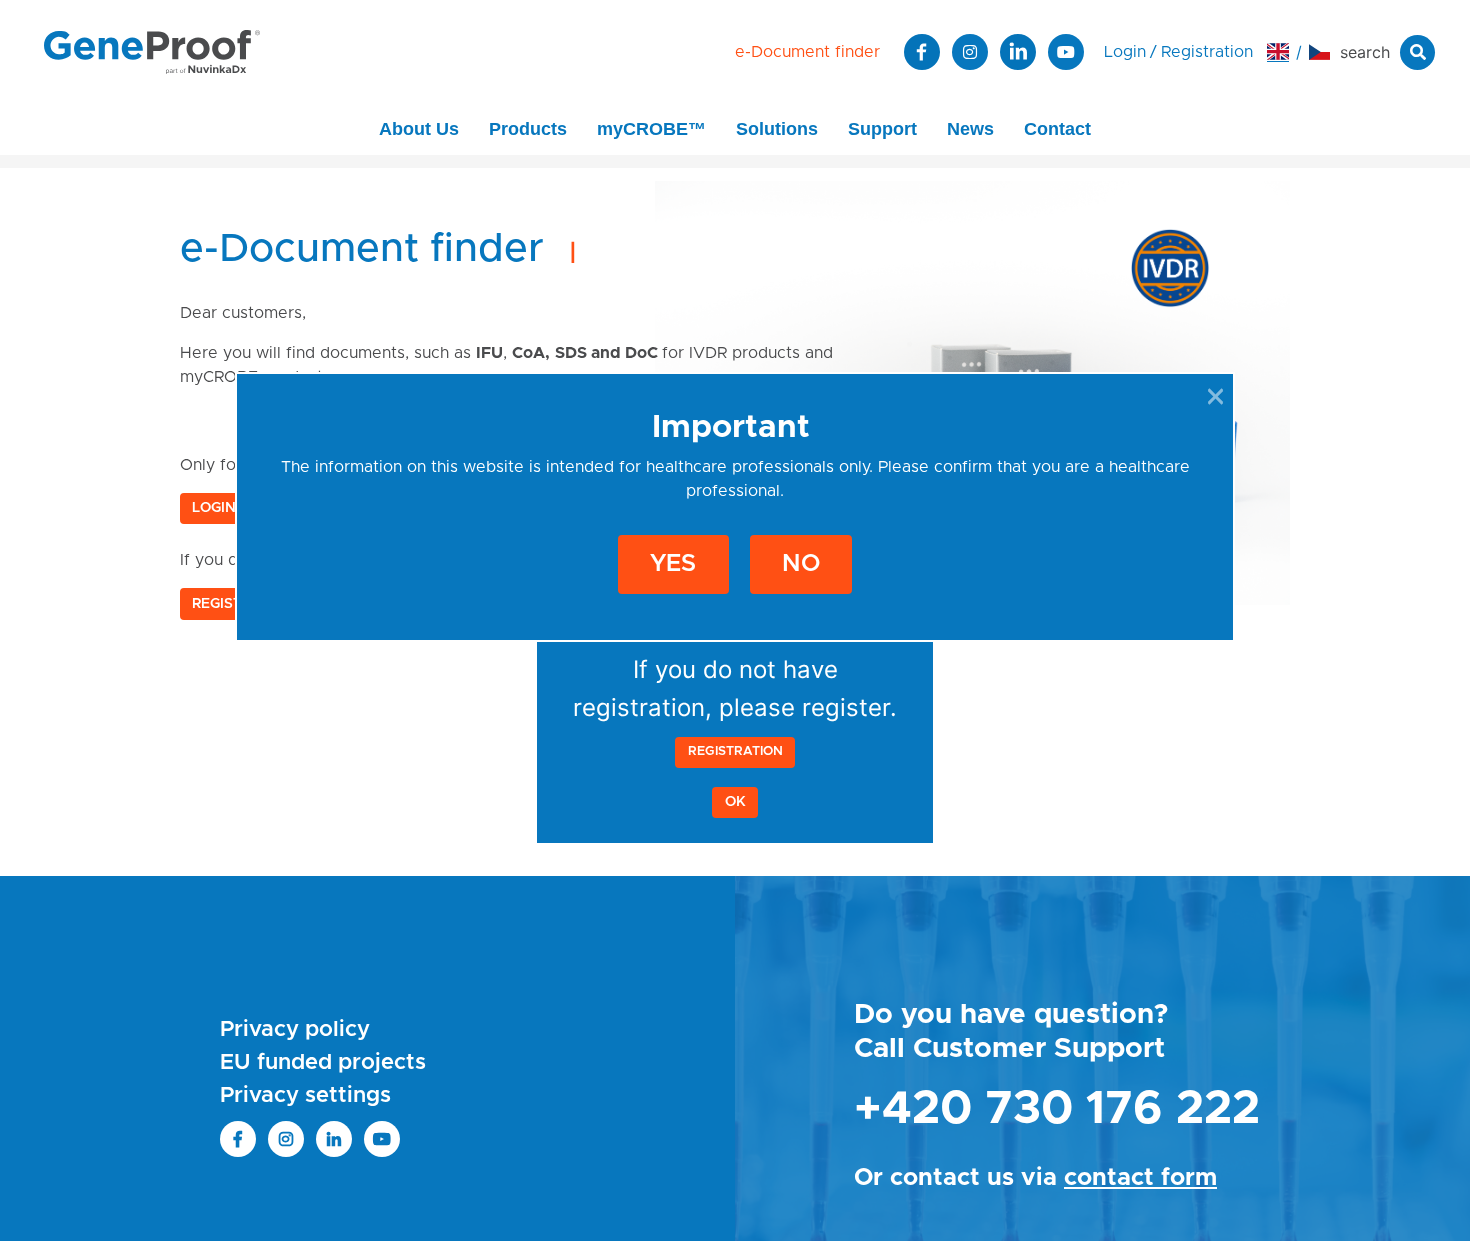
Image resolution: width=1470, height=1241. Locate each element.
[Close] (1215, 396)
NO (801, 565)
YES (673, 565)
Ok (735, 802)
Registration (735, 751)
